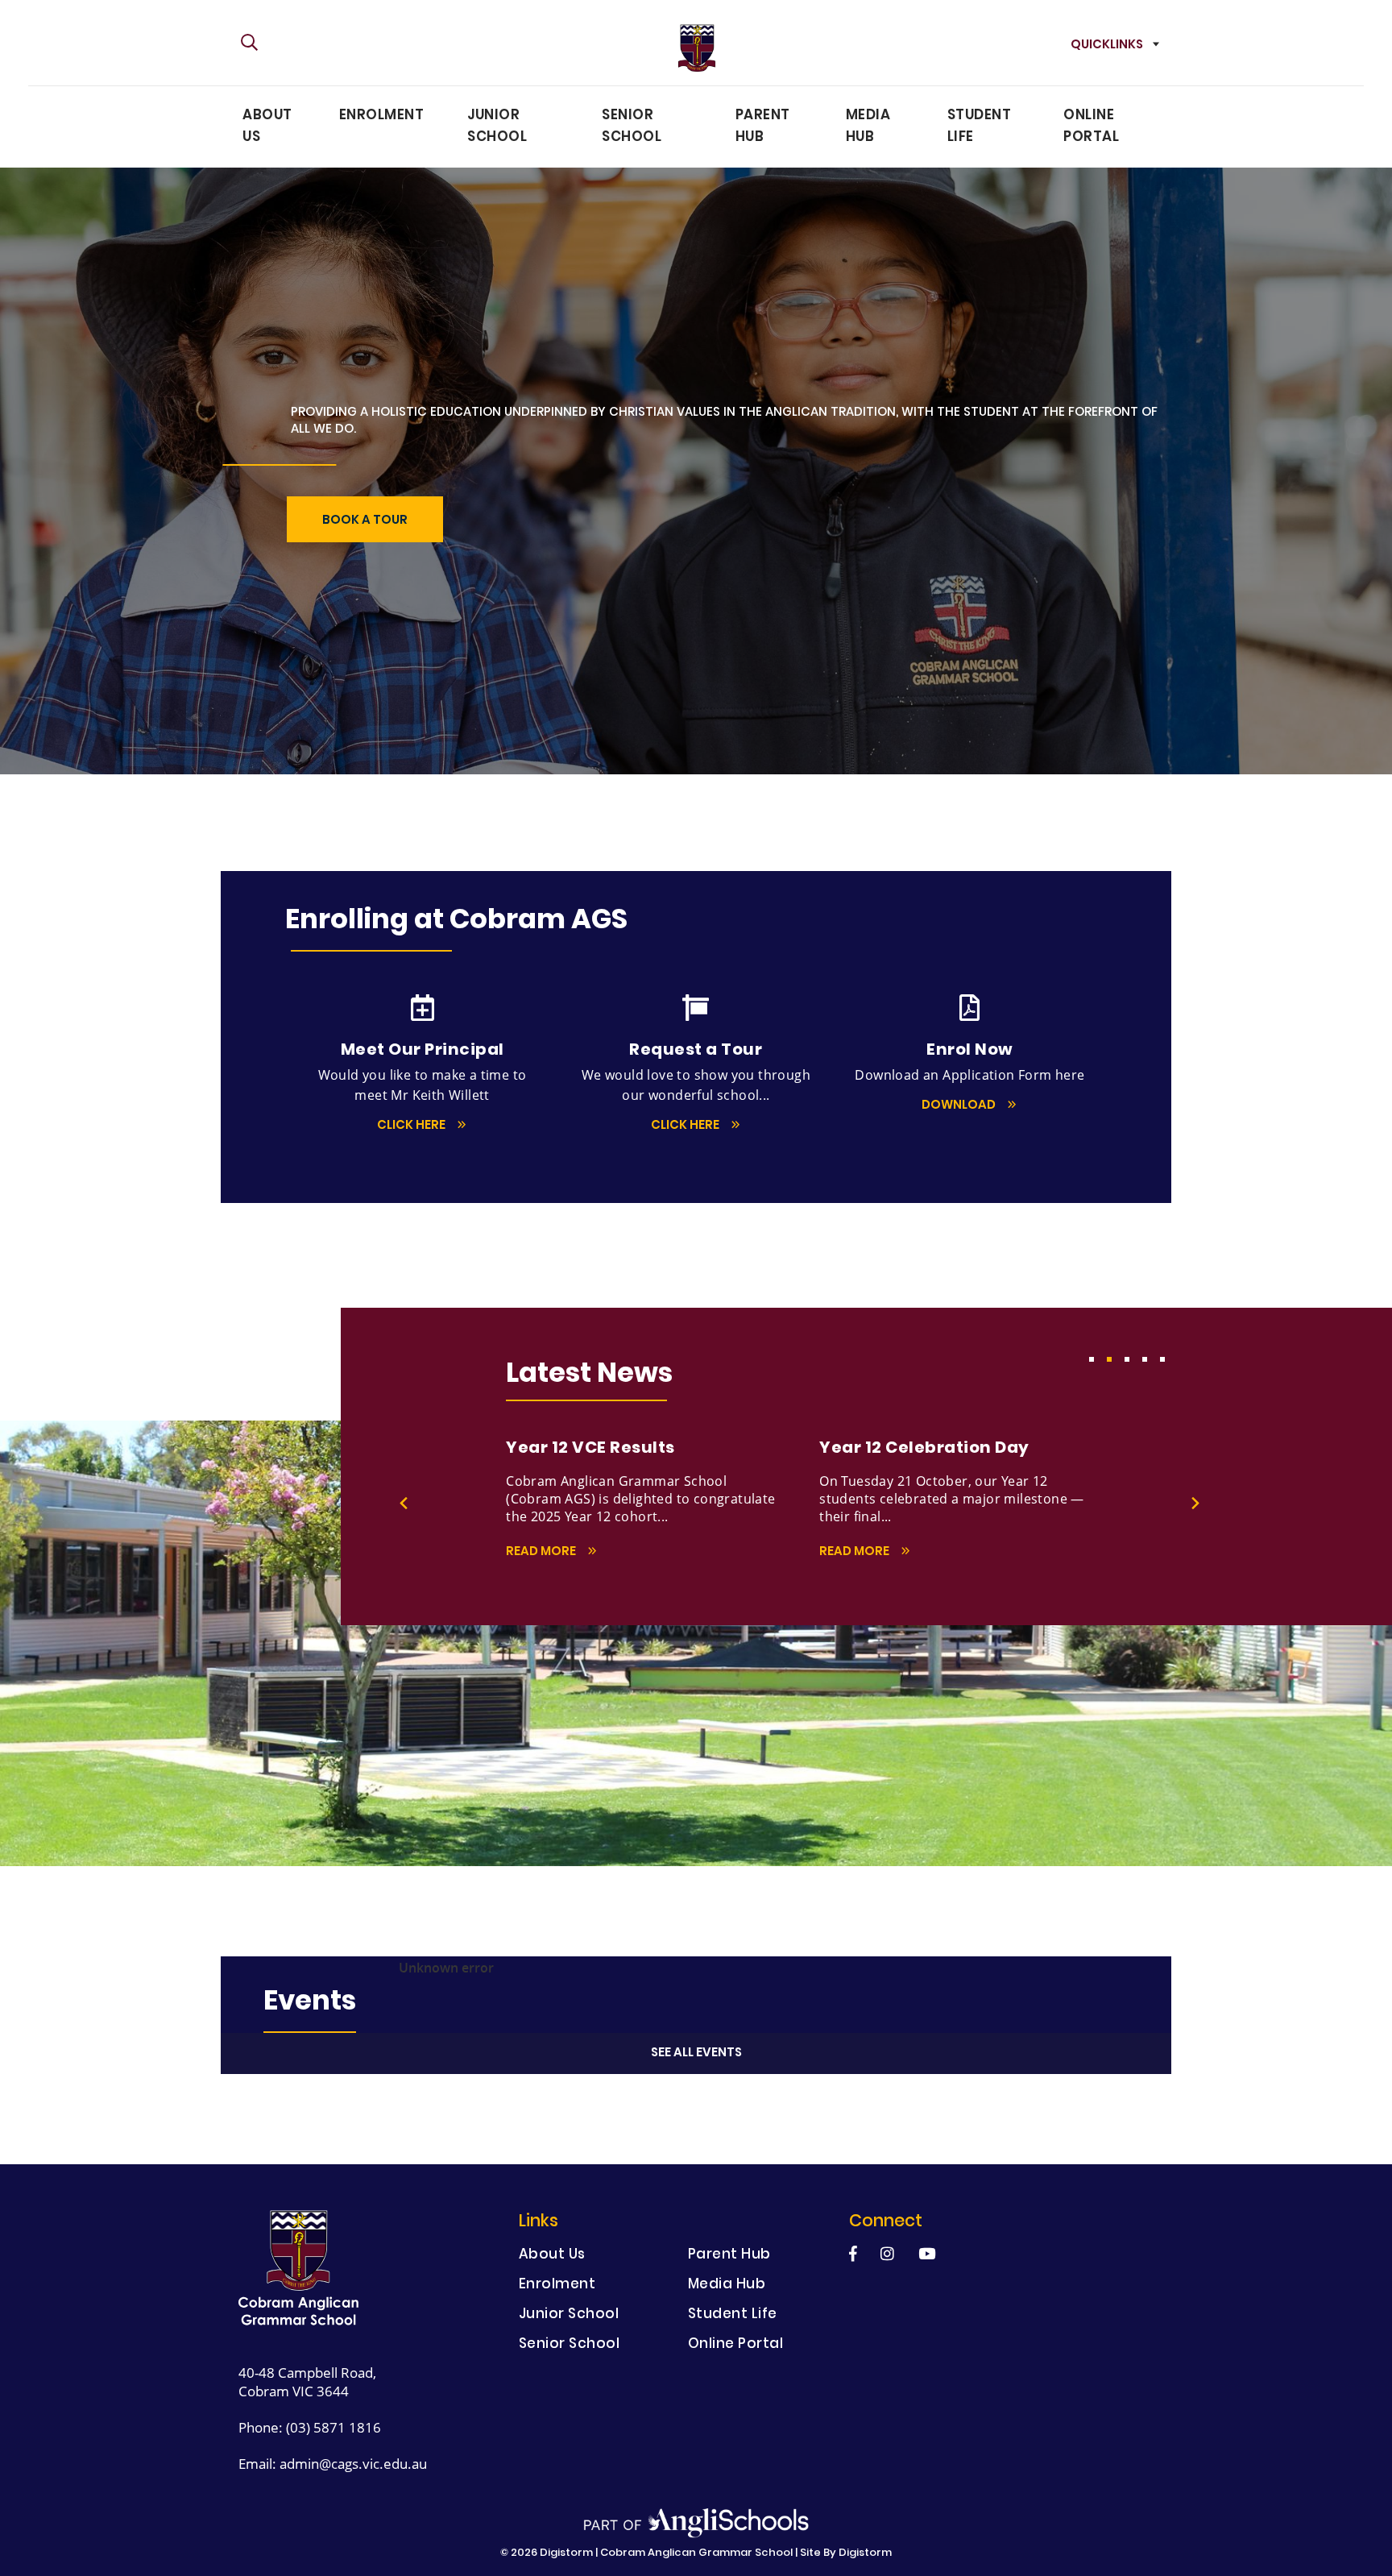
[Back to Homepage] (696, 48)
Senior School (632, 127)
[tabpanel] (663, 1499)
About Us (267, 127)
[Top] (299, 2268)
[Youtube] (927, 2253)
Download (960, 1106)
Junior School (497, 127)
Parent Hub (763, 127)
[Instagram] (888, 2253)
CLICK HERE (412, 1126)
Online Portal (1091, 127)
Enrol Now (591, 661)
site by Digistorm (846, 2553)
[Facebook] (853, 2253)
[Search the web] (249, 43)
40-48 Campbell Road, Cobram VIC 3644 (307, 2382)
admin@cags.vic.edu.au (353, 2464)
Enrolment (382, 116)
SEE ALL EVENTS (696, 2053)
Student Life (980, 127)
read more (542, 1552)
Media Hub (868, 127)
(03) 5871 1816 (333, 2427)
